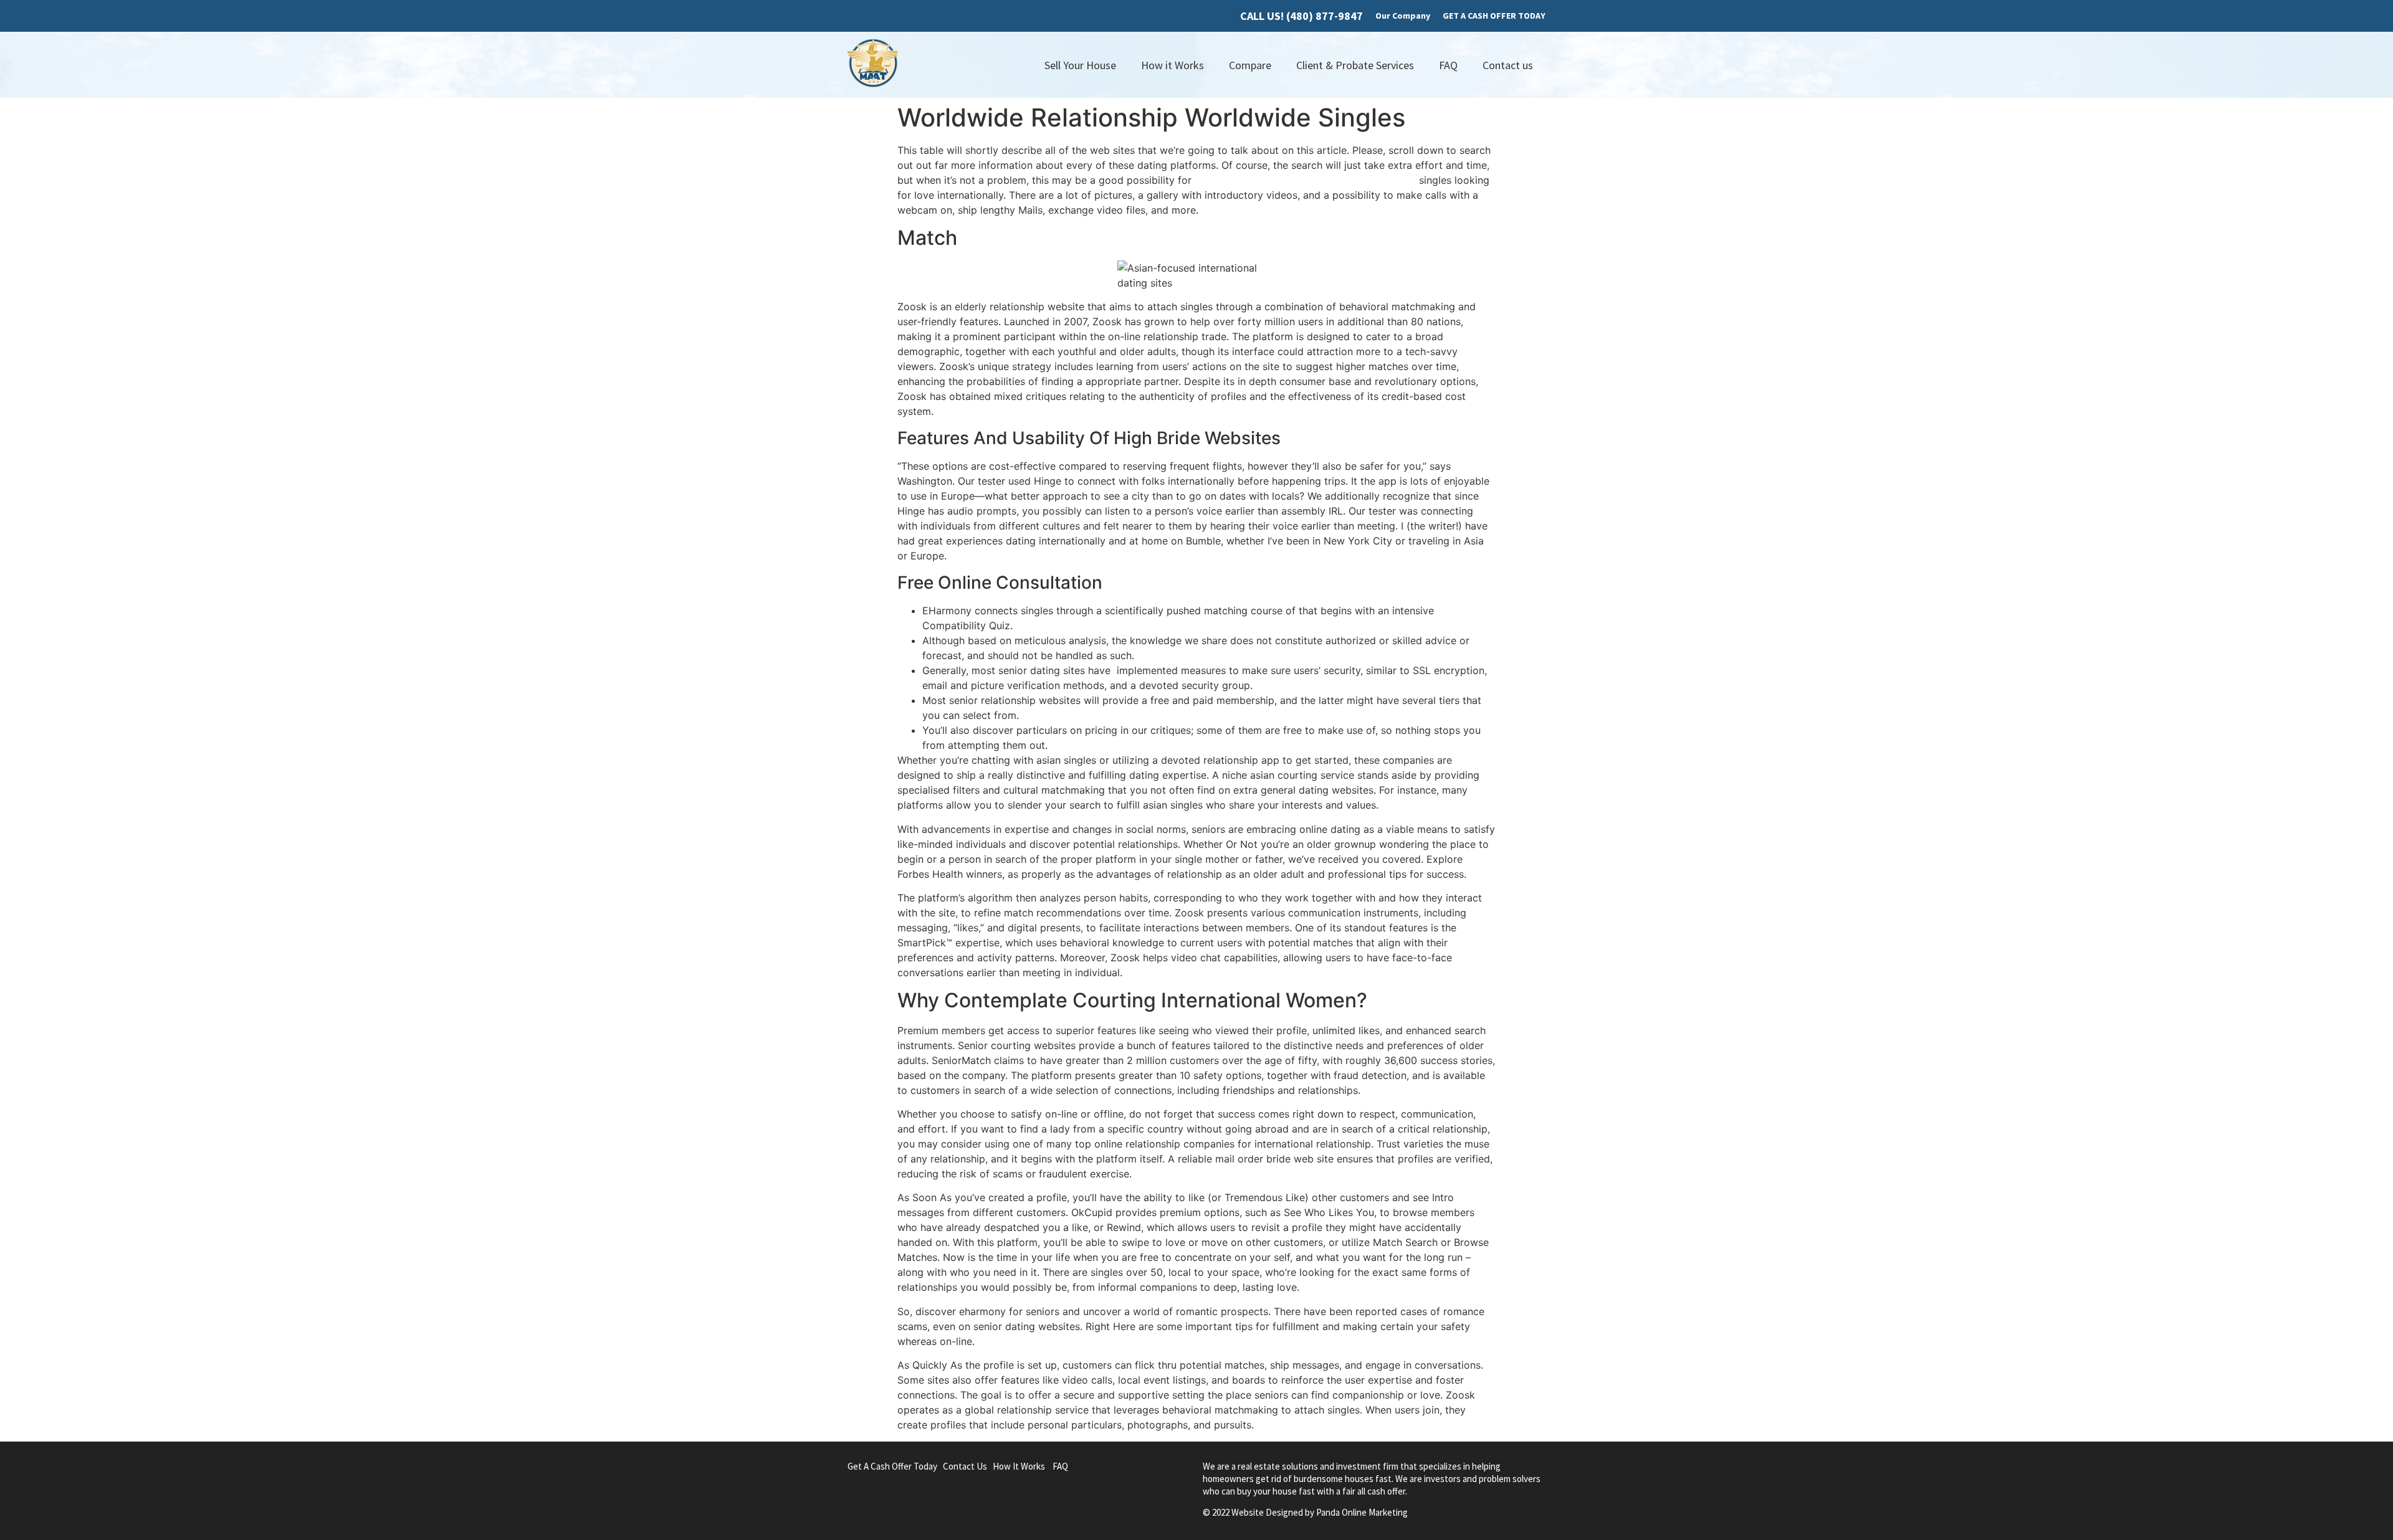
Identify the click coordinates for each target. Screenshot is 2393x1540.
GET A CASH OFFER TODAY (1494, 16)
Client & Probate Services (1355, 65)
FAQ (1448, 65)
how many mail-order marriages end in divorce (1305, 180)
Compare (1250, 65)
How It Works (1019, 1466)
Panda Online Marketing (1362, 1512)
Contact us (1508, 65)
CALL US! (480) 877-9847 (1302, 16)
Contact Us (965, 1466)
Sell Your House (1080, 65)
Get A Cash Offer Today (892, 1466)
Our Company (1403, 16)
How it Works (1173, 65)
